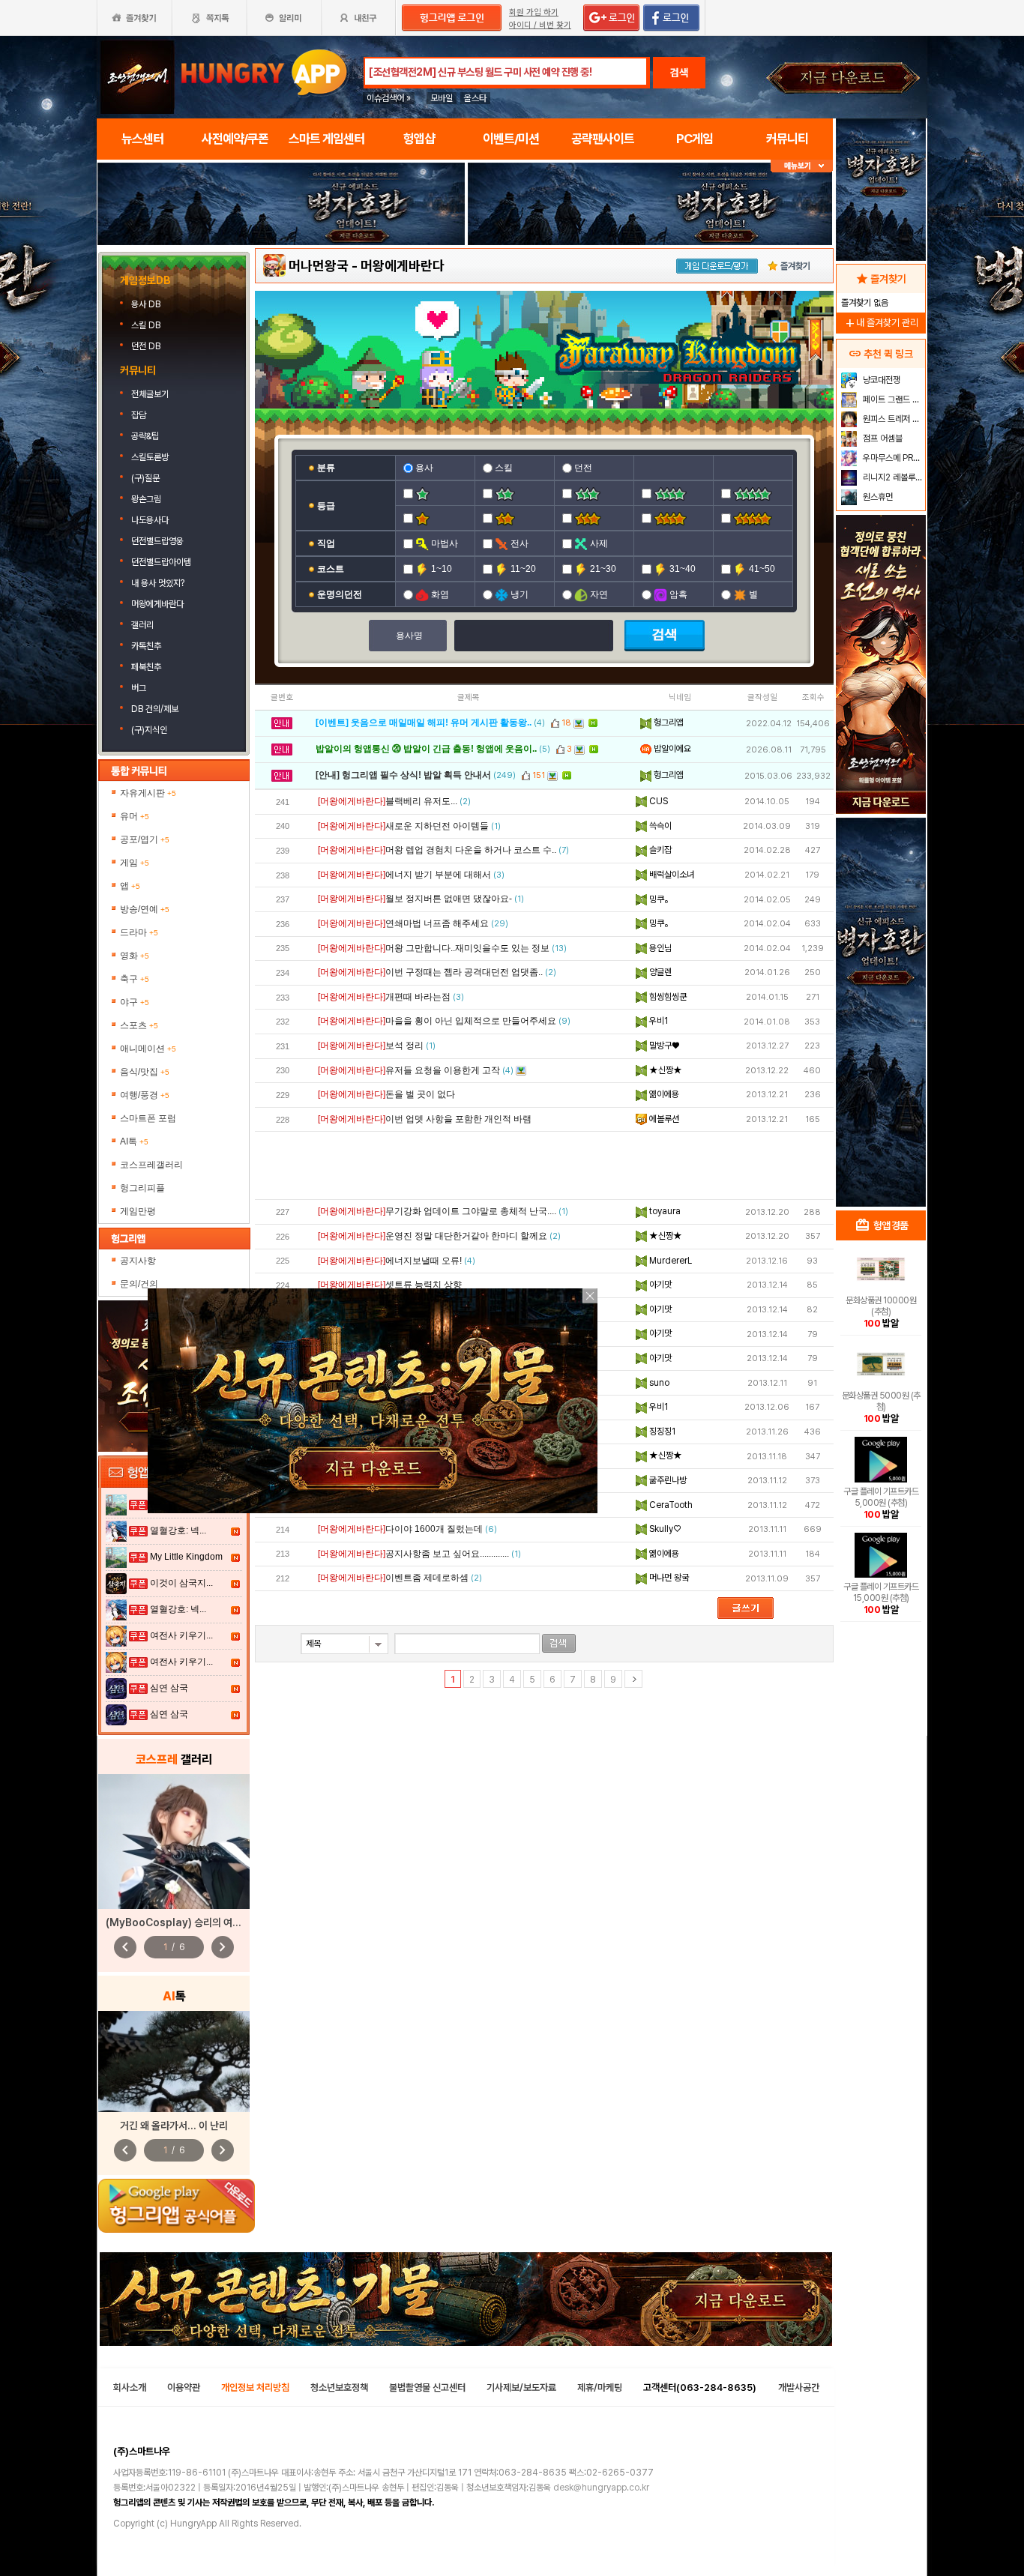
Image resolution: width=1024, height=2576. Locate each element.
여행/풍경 (145, 1095)
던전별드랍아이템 (161, 562)
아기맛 (659, 1285)
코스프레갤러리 (151, 1165)
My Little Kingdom (186, 1557)
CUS (657, 801)
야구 (135, 1002)
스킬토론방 (150, 457)
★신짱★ (665, 1070)
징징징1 (661, 1432)
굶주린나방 (667, 1480)
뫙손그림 (146, 499)
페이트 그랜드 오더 (892, 399)
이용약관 (184, 2388)
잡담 (139, 415)
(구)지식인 (150, 730)
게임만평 (138, 1211)
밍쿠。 (660, 899)
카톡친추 (146, 646)
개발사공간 (799, 2388)
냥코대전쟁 (880, 380)
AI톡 (134, 1141)
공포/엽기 (145, 839)
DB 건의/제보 (155, 709)
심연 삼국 (169, 1688)
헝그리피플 (142, 1188)
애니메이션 (148, 1049)
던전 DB (147, 346)
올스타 (475, 98)
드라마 (139, 932)
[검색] (559, 1643)
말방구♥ (663, 1046)
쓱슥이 (659, 826)
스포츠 (139, 1025)
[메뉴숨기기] (802, 166)
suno (658, 1383)
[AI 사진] (174, 2061)
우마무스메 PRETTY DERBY (892, 458)
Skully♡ (664, 1529)
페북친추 (146, 667)
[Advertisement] (281, 286)
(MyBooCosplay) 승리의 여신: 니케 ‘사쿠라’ (202, 1922)
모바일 (442, 98)
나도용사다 (150, 520)
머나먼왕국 (319, 266)
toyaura (664, 1211)
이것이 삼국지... (181, 1583)
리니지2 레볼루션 (892, 477)
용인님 (659, 948)
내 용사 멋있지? (158, 583)
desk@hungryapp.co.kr (601, 2488)
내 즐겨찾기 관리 (881, 323)
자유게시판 (148, 793)
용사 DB (147, 304)
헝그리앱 (668, 723)
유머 (135, 816)
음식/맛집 (145, 1072)
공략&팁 (145, 436)
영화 (135, 956)
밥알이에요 (671, 749)
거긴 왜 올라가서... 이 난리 (174, 2126)
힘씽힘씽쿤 (667, 997)
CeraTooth (670, 1505)
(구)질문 (145, 478)
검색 (679, 73)
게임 (135, 863)
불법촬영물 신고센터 (427, 2388)
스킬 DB (147, 325)
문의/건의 (139, 1284)
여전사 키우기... (181, 1635)
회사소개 (130, 2388)
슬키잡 (659, 850)
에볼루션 (663, 1119)
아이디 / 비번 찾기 (540, 25)
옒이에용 (663, 1094)
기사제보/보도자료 (521, 2388)
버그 (139, 688)
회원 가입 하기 (534, 12)
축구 (135, 979)
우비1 (657, 1021)
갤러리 (142, 625)
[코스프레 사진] (174, 1841)
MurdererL (669, 1261)
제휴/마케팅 (600, 2388)
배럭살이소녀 (671, 875)
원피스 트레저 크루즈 (892, 419)
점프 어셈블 (882, 438)
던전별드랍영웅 (157, 541)
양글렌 (659, 972)
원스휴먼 (877, 497)
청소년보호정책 (339, 2388)
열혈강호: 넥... (178, 1530)
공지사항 (138, 1261)
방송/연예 (145, 909)
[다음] (633, 1679)
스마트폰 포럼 (148, 1118)
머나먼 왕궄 (668, 1578)
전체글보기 (150, 394)
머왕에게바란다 (157, 604)
